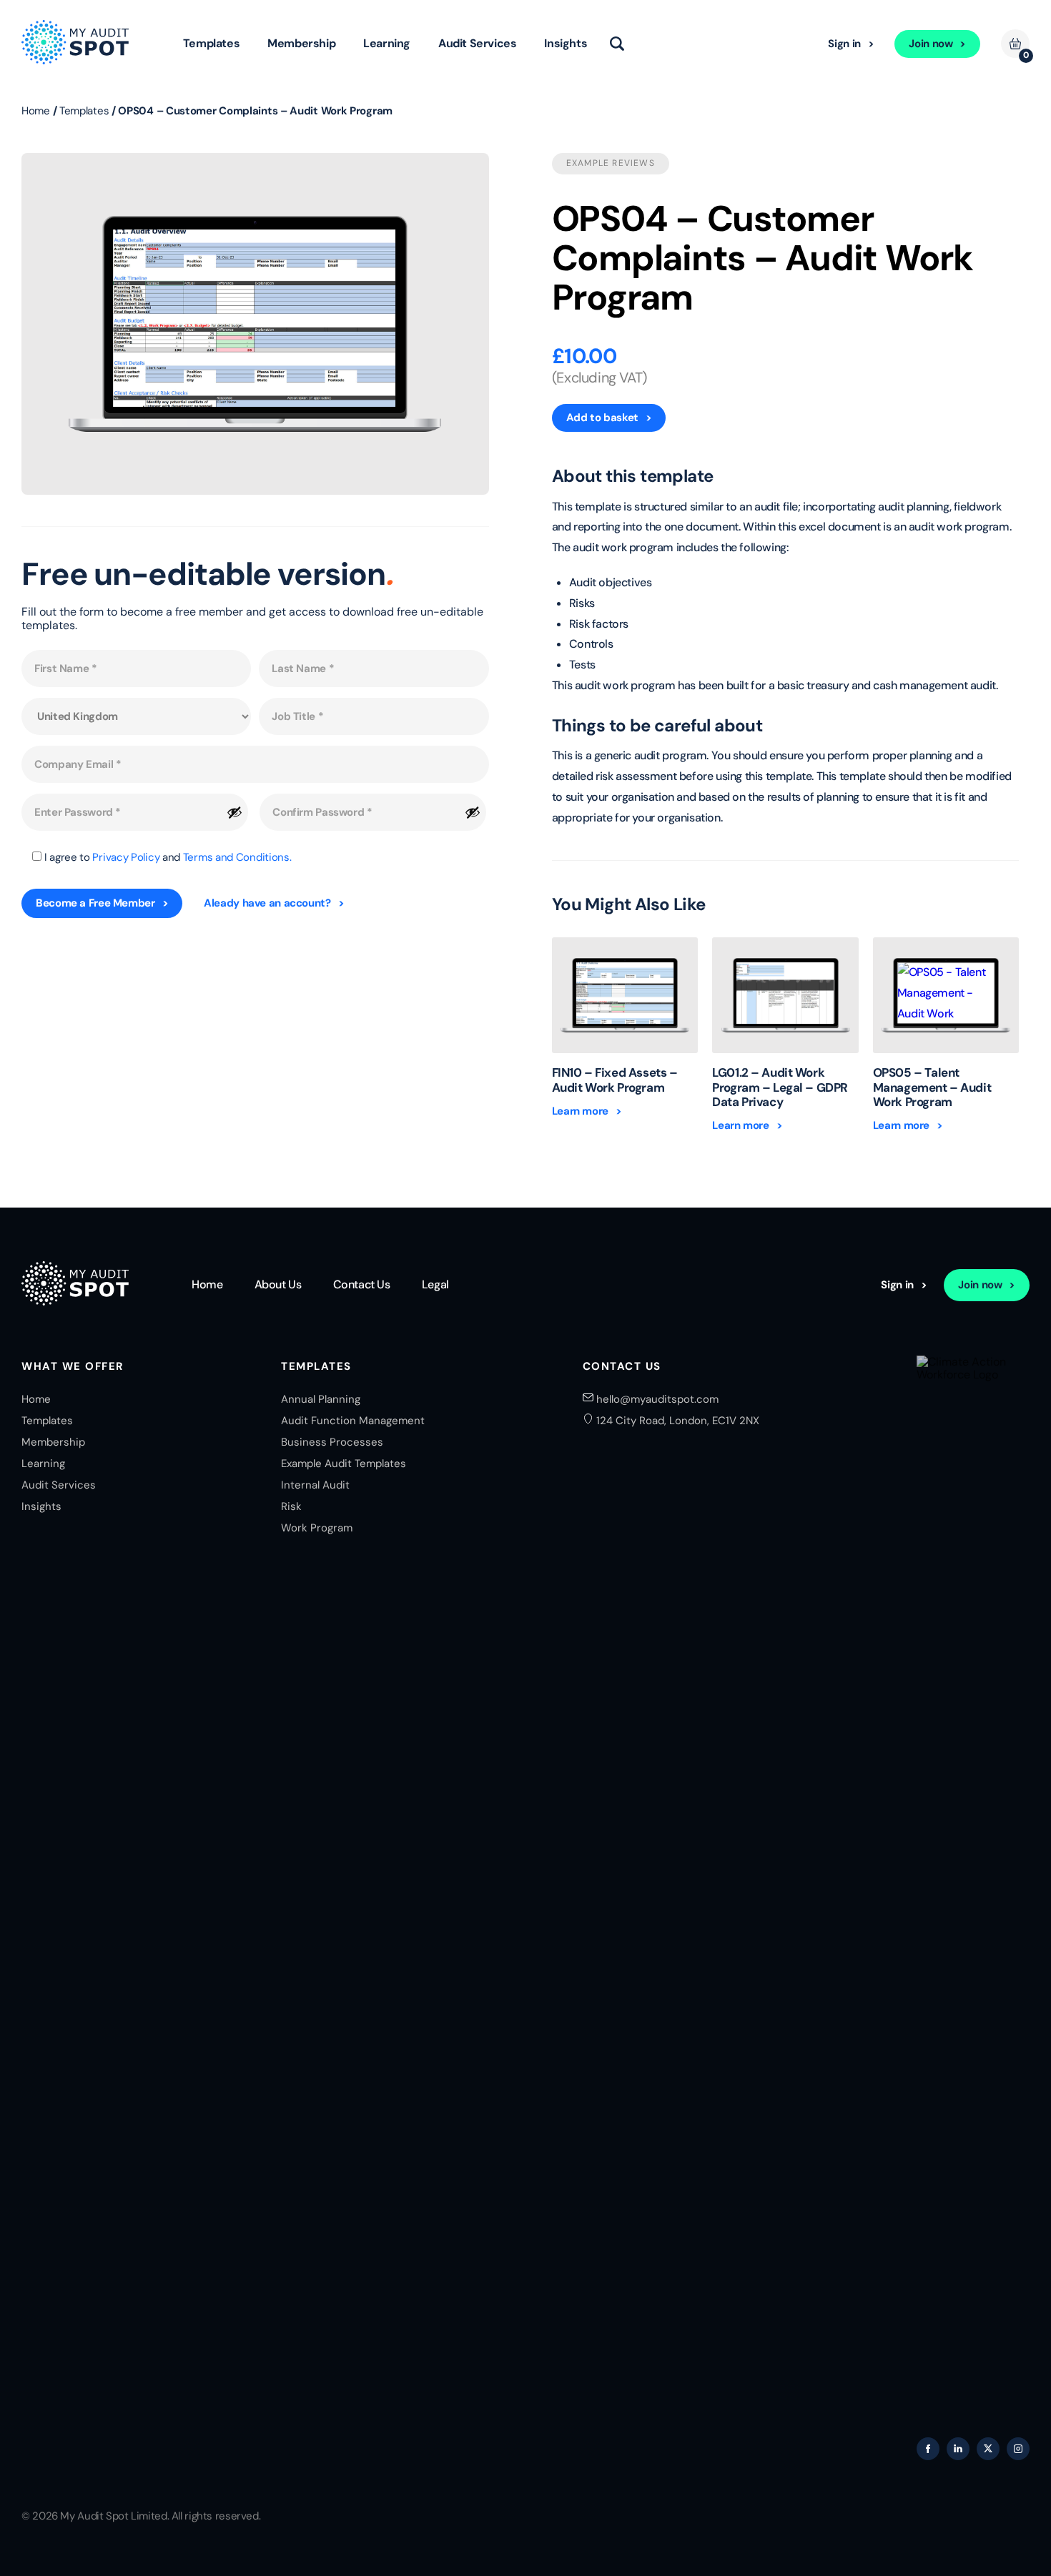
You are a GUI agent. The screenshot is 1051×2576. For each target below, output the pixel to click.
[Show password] (235, 812)
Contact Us (362, 1285)
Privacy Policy (126, 857)
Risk (291, 1506)
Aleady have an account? (267, 903)
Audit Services (477, 43)
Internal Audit (315, 1485)
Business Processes (332, 1442)
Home (36, 111)
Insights (566, 43)
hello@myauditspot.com (657, 1399)
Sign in (844, 44)
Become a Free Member (95, 903)
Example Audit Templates (344, 1464)
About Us (278, 1285)
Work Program (317, 1528)
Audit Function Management (353, 1421)
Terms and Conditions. (237, 857)
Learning (387, 43)
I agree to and (168, 857)
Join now (931, 44)
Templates (211, 43)
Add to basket (602, 418)
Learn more (580, 1111)
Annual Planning (321, 1399)
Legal (435, 1285)
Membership (301, 43)
